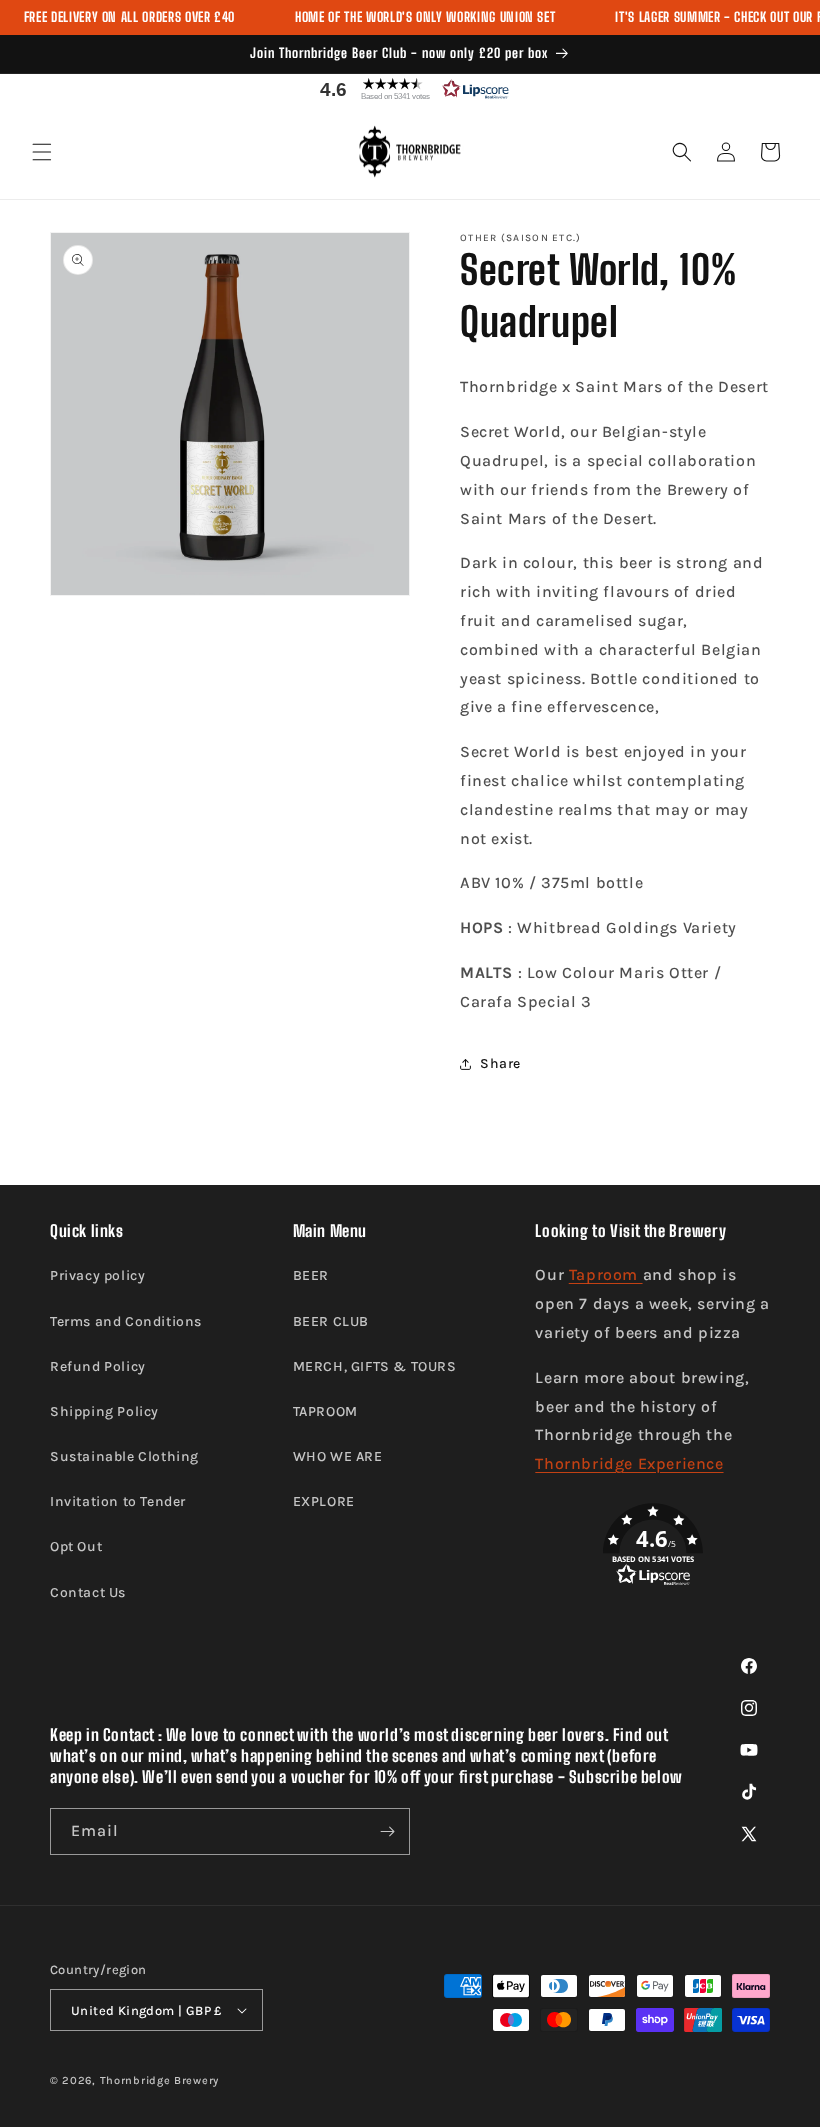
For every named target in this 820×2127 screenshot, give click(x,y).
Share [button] (500, 1063)
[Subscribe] (387, 1831)
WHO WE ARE (338, 1456)
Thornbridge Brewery (159, 2080)
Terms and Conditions (126, 1321)
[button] (410, 89)
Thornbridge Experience (629, 1463)
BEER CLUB (331, 1321)
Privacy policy (97, 1275)
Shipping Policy (104, 1411)
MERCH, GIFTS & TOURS (375, 1366)
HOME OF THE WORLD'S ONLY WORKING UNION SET (425, 17)
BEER (311, 1275)
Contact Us (88, 1592)
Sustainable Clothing (124, 1456)
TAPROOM (325, 1411)
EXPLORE (324, 1501)
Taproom (606, 1274)
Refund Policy (98, 1366)
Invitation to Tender (118, 1501)
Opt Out (76, 1546)
